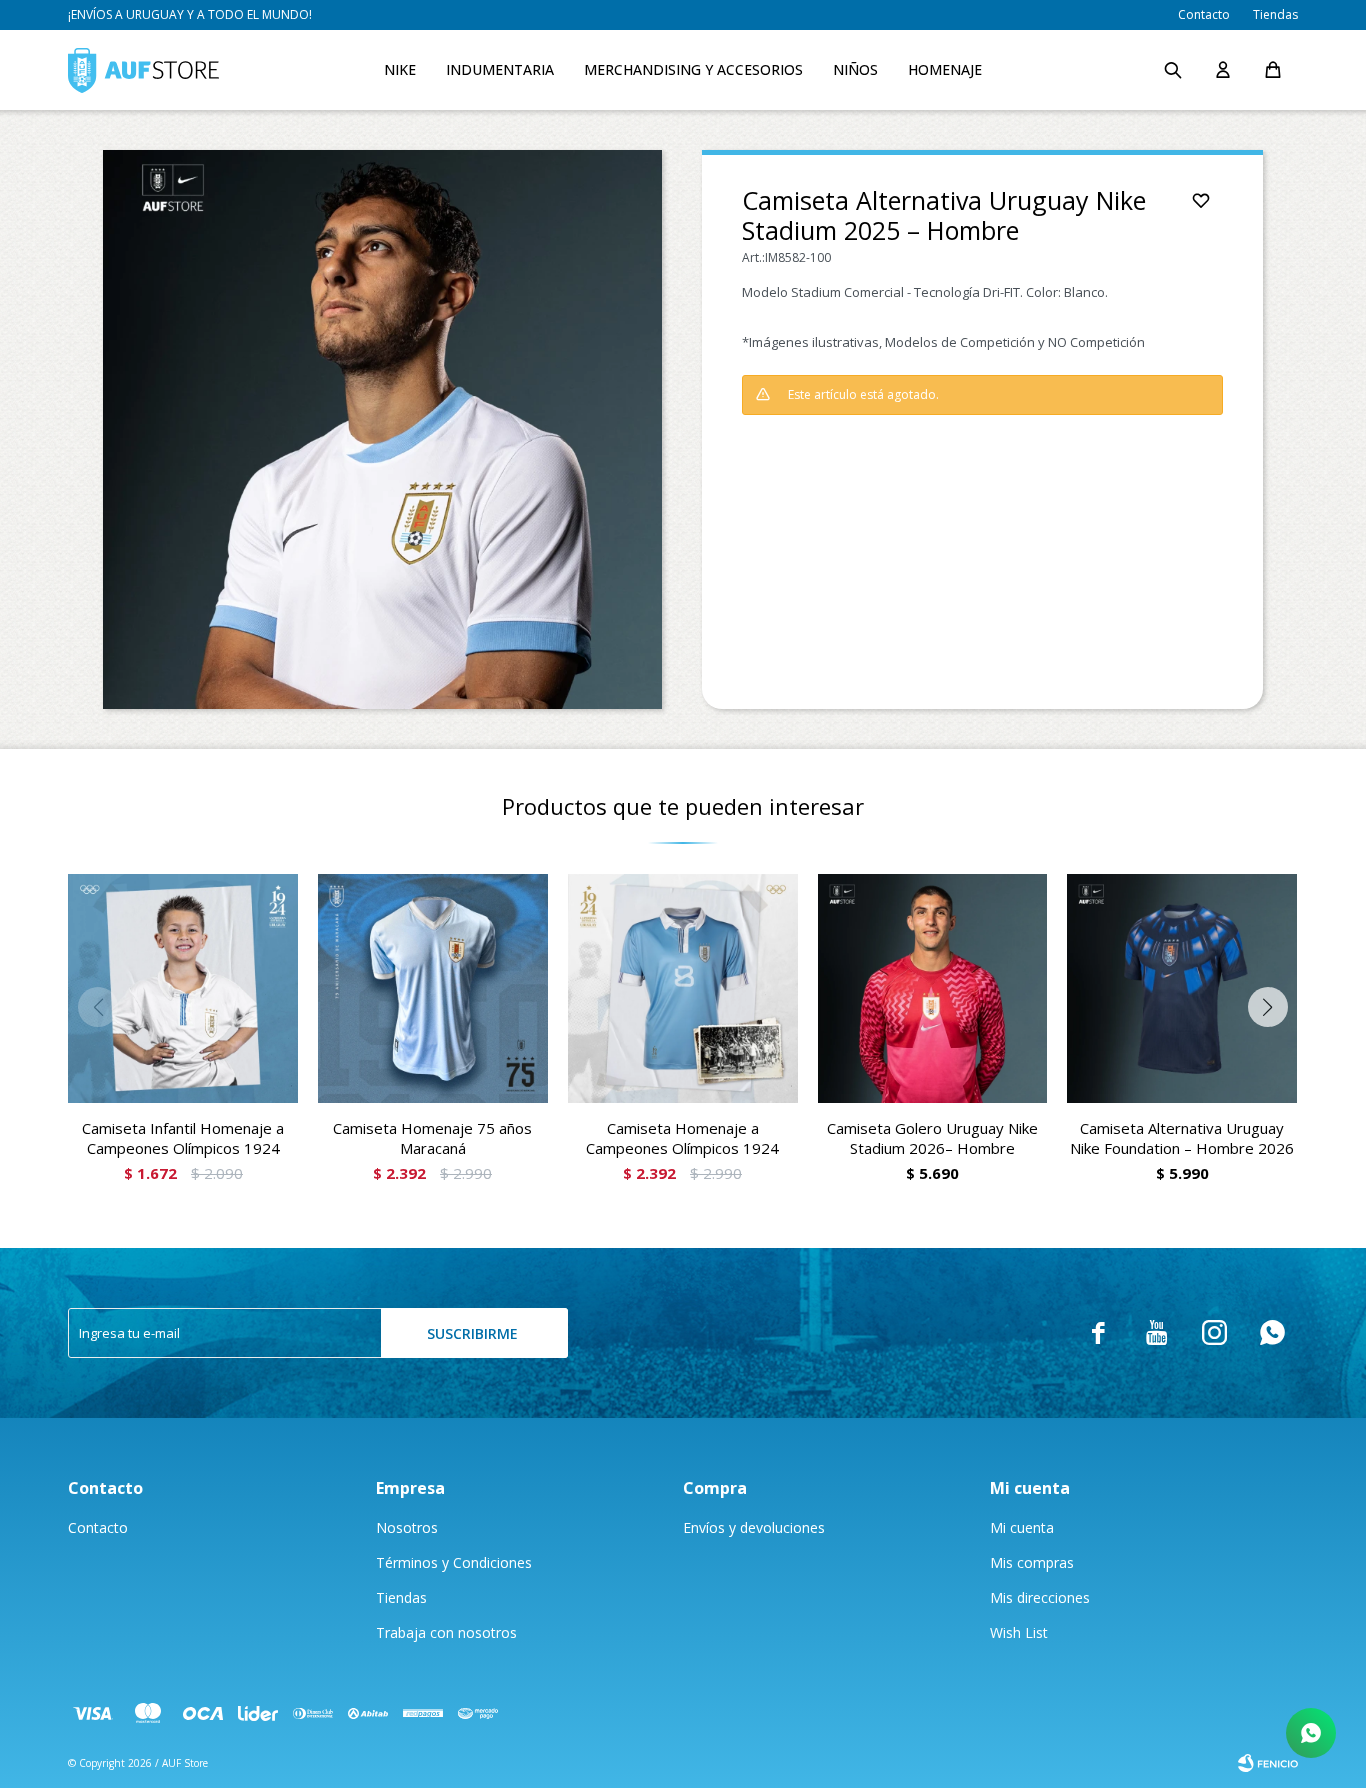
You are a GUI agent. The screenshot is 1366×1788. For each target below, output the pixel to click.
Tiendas (1275, 14)
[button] (1173, 70)
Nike (400, 69)
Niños (855, 69)
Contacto (1204, 14)
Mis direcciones (1040, 1597)
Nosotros (407, 1527)
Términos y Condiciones (454, 1562)
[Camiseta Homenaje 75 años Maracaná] (433, 989)
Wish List (1019, 1632)
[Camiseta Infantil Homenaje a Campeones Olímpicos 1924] (183, 989)
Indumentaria (500, 69)
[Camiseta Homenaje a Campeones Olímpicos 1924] (683, 989)
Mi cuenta (1022, 1527)
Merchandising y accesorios (693, 69)
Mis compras (1032, 1562)
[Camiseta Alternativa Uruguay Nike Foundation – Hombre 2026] (1182, 989)
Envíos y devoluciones (754, 1527)
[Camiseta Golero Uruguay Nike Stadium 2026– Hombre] (933, 989)
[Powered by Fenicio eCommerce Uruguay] (1268, 1763)
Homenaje (945, 69)
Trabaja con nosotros (446, 1632)
